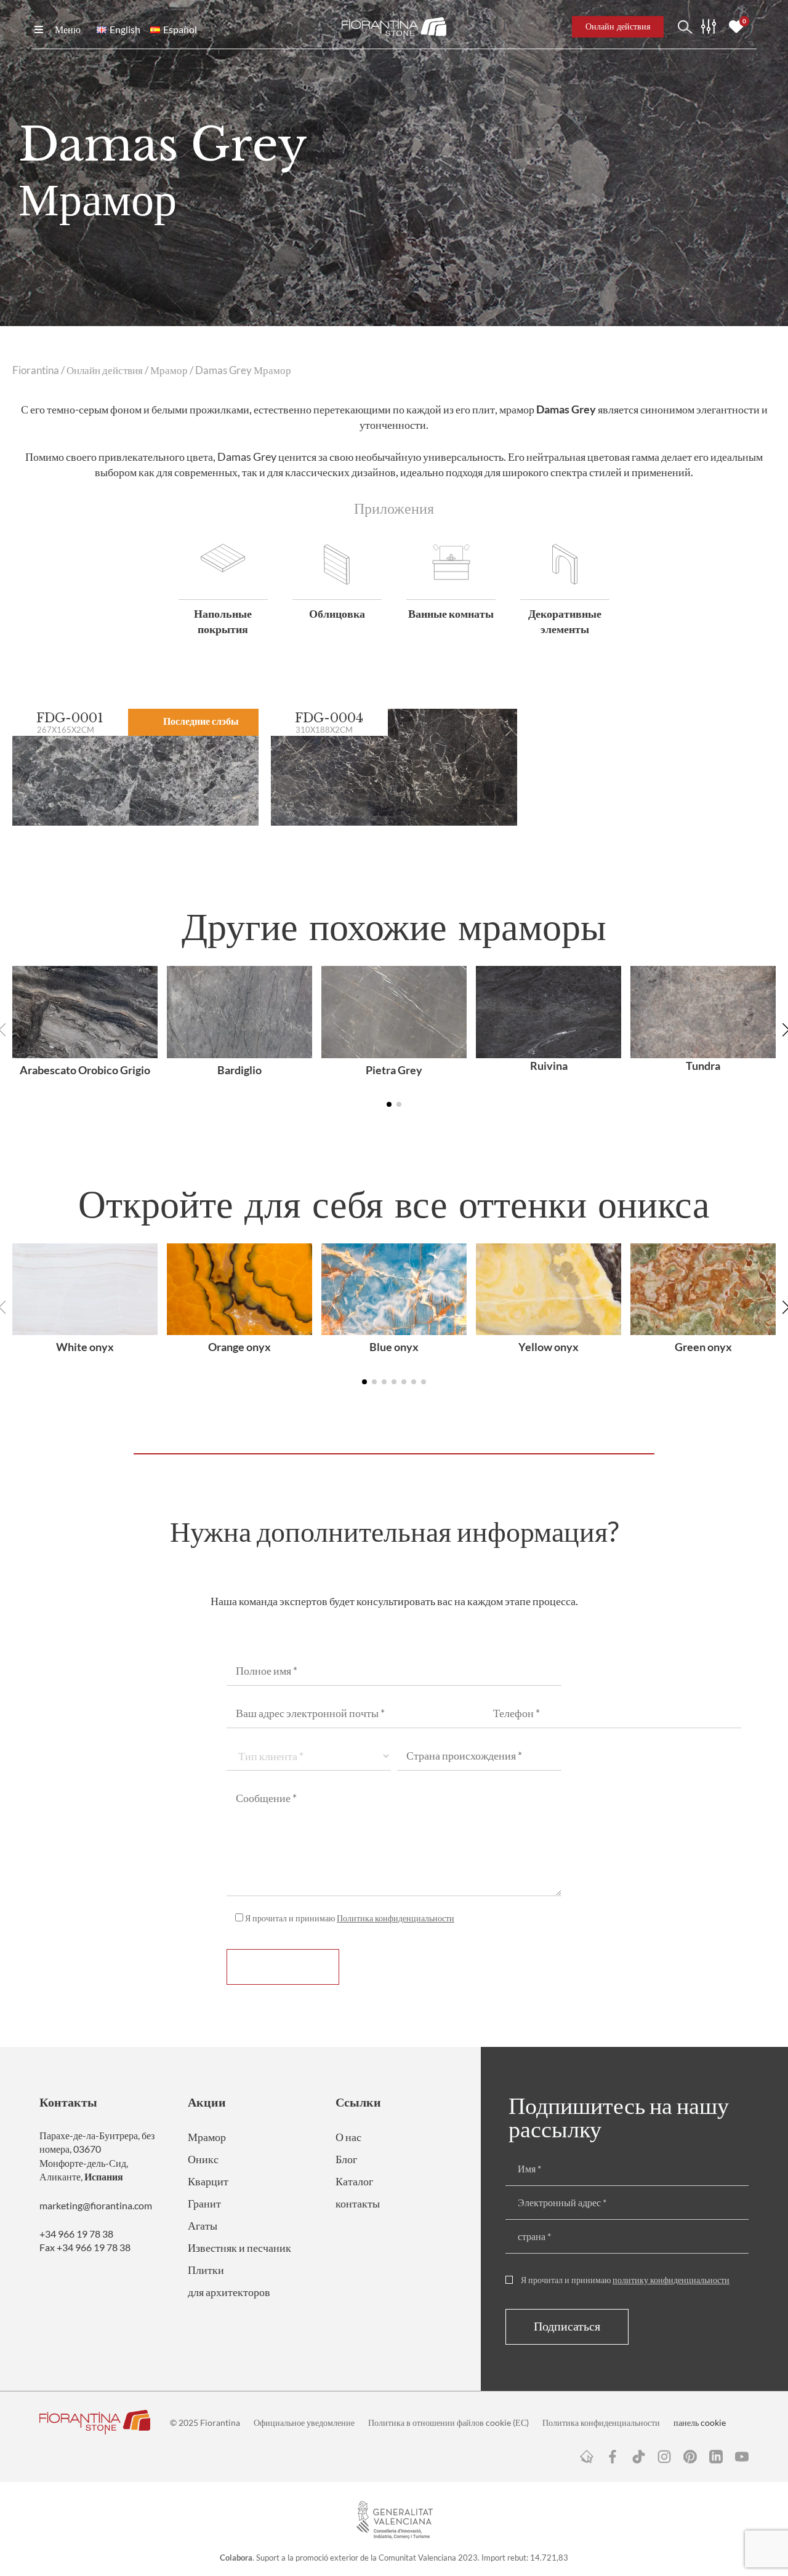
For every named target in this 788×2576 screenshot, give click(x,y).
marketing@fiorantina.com (96, 2205)
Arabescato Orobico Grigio (85, 1070)
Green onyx (703, 1347)
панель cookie (700, 2422)
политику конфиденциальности (671, 2280)
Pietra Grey (394, 1070)
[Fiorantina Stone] (394, 27)
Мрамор (169, 370)
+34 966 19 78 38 (76, 2234)
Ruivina (549, 1066)
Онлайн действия (105, 370)
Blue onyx (394, 1347)
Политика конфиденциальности (396, 1918)
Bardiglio (239, 1070)
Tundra (703, 1066)
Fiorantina (36, 370)
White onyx (85, 1347)
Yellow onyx (549, 1347)
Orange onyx (239, 1347)
